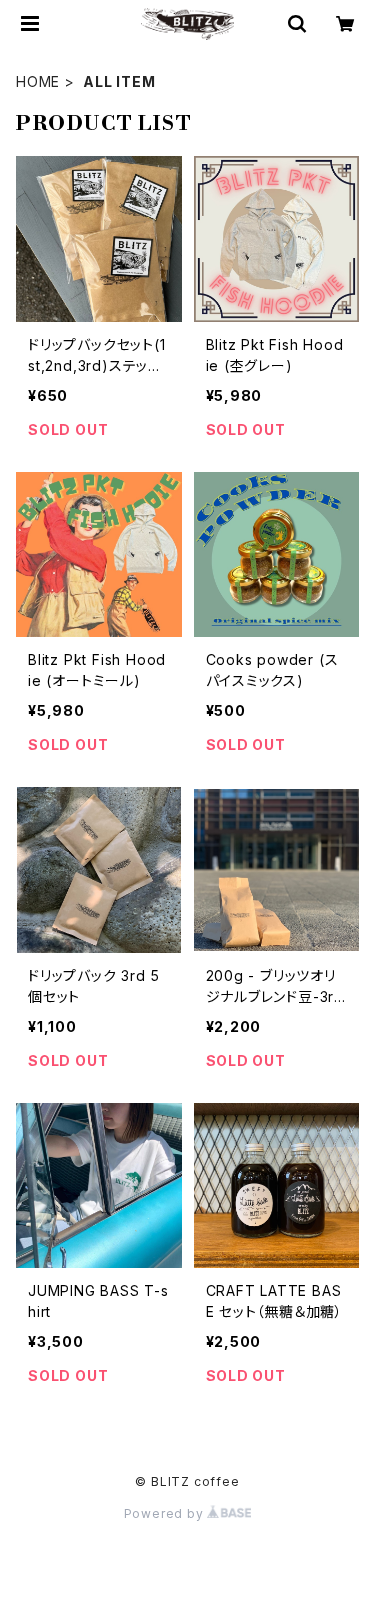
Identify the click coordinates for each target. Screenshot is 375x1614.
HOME (38, 81)
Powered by (166, 1513)
